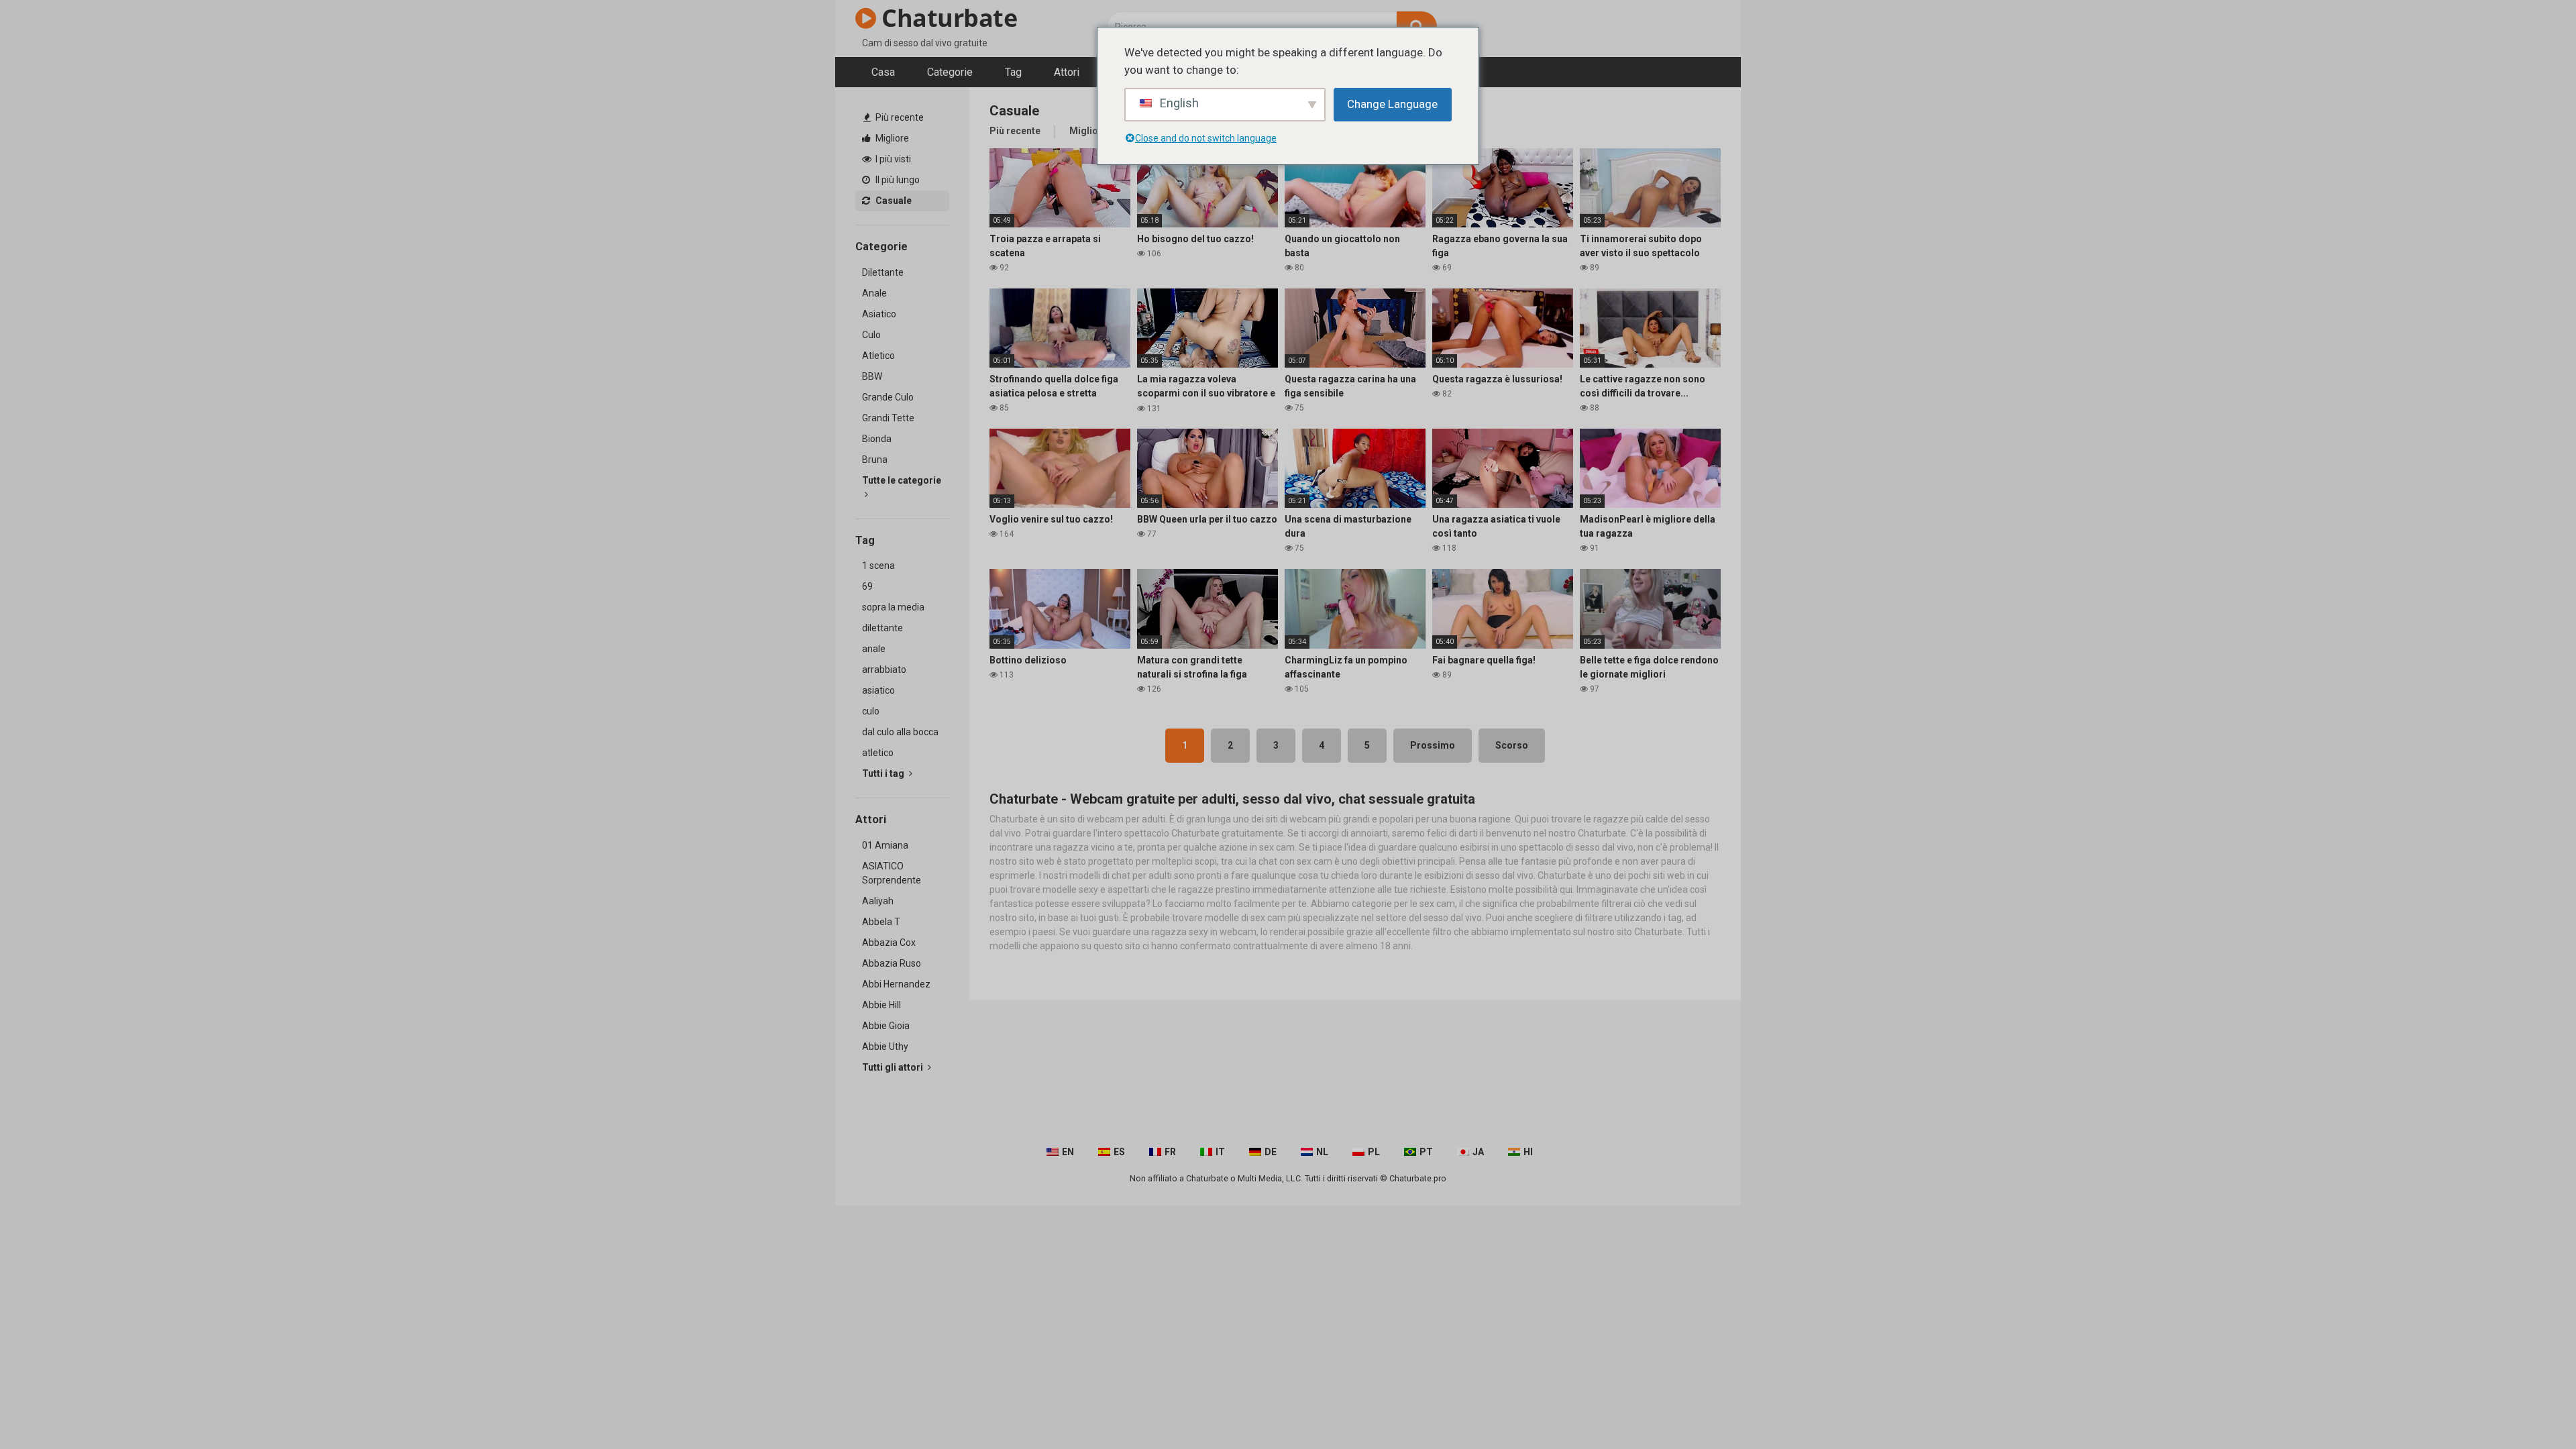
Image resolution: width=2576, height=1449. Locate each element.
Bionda (877, 439)
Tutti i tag (884, 773)
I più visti (892, 159)
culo (871, 711)
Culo (871, 335)
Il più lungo (897, 180)
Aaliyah (878, 901)
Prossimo (1433, 745)
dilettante (882, 628)
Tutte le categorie (902, 480)
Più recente (899, 117)
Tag (1013, 72)
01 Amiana (885, 845)
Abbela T (881, 922)
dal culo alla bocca (900, 732)
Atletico (878, 356)
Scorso (1512, 745)
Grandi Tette (888, 418)
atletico (878, 753)
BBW (872, 376)
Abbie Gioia (886, 1026)
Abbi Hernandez (896, 984)
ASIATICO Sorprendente (892, 873)
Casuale (893, 201)
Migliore (891, 138)
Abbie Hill (881, 1005)
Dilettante (883, 272)
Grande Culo (888, 397)
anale (874, 649)
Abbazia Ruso (892, 963)
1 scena (878, 566)
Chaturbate (947, 18)
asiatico (878, 690)
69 (867, 586)
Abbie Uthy (885, 1046)
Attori (1067, 72)
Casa (883, 72)
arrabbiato (884, 669)
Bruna (875, 460)
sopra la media (893, 607)
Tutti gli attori (894, 1067)
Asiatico (879, 314)
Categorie (950, 72)
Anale (874, 293)
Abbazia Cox (889, 943)
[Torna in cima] (2531, 1408)
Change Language (1392, 104)
